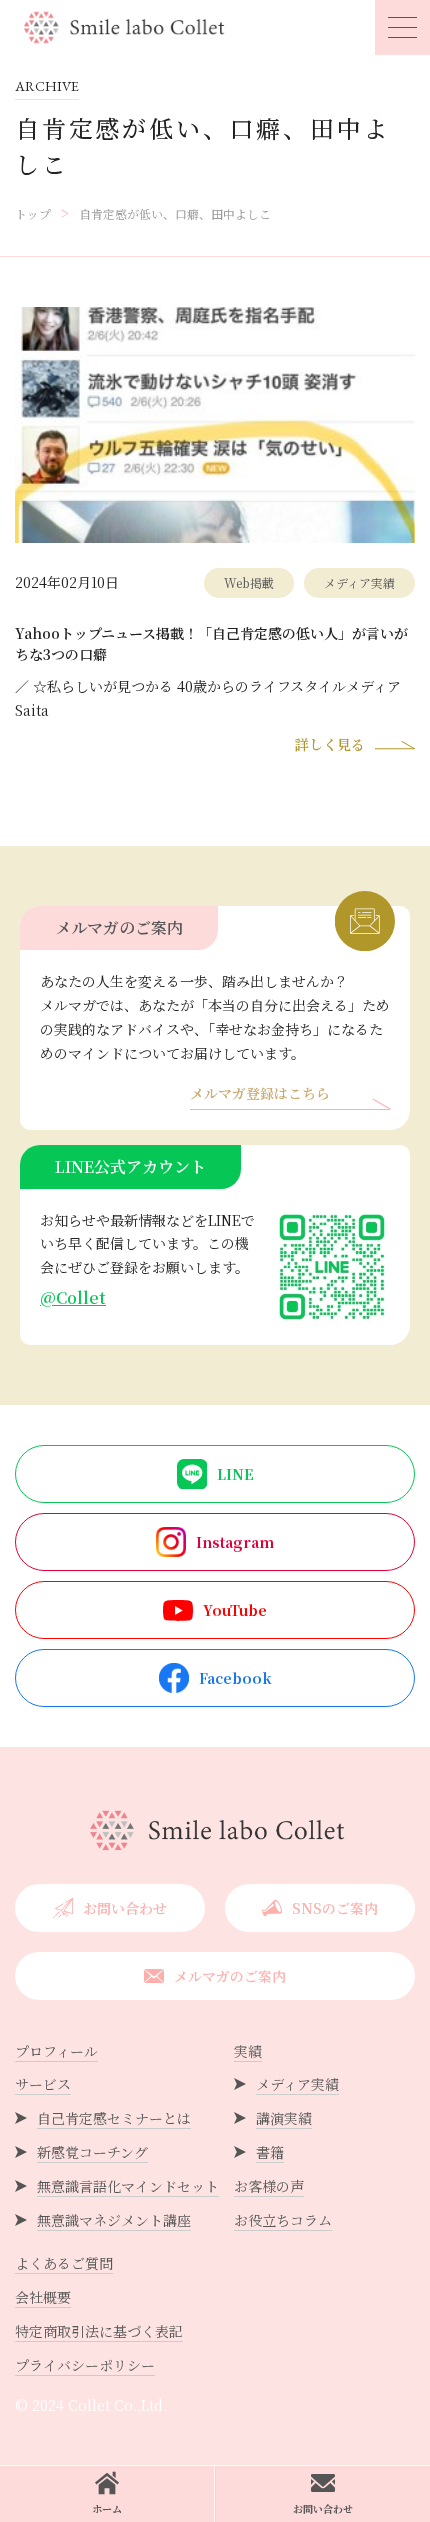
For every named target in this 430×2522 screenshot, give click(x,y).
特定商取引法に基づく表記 (99, 2331)
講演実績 (284, 2118)
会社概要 (43, 2297)
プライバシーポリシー (85, 2365)
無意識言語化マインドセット (128, 2186)
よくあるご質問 (64, 2263)
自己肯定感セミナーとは (114, 2118)
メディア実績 (297, 2084)
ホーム (107, 2508)
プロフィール (56, 2051)
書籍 (270, 2152)
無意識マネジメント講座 (114, 2220)
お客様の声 (269, 2186)
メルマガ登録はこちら (260, 1094)
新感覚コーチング (92, 2152)
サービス (43, 2084)
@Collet (73, 1297)
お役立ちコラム (283, 2220)
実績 (248, 2051)
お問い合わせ (323, 2508)
